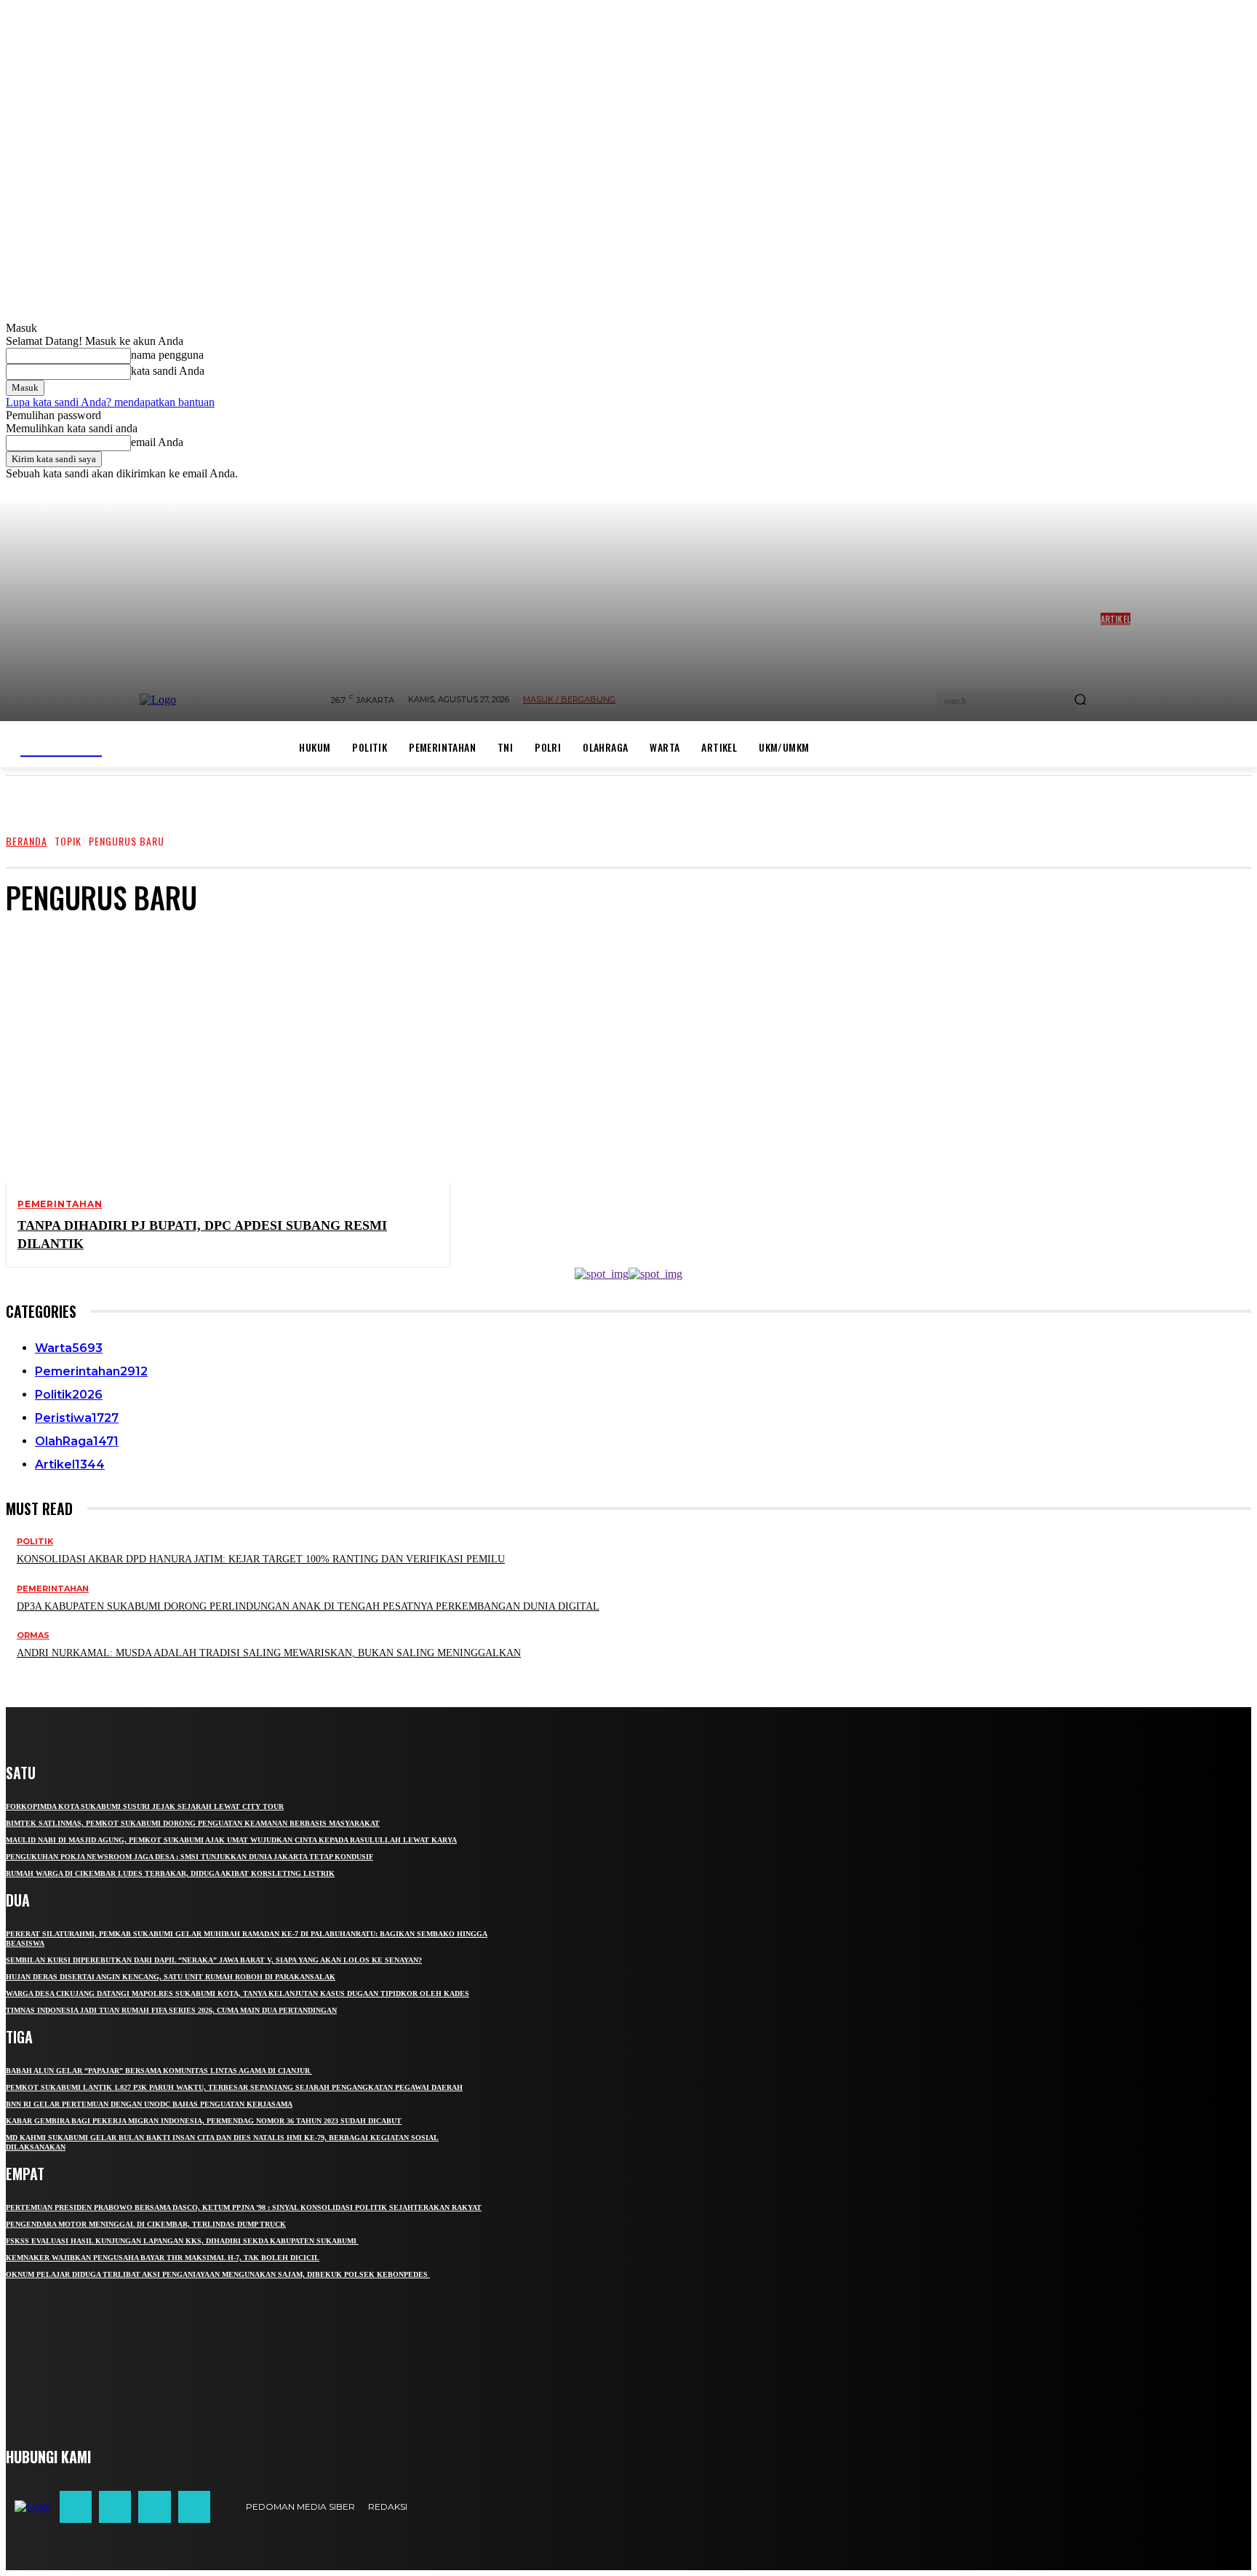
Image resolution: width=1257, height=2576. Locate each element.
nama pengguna (167, 355)
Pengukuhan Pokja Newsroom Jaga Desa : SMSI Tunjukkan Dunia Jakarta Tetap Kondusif (189, 1857)
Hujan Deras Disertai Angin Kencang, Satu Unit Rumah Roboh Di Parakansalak (171, 1977)
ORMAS (33, 1635)
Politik (35, 1542)
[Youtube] (194, 2507)
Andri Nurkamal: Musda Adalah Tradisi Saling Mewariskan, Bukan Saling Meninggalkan (269, 1653)
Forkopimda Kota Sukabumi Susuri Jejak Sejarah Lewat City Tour (145, 1806)
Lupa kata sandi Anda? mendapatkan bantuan (110, 402)
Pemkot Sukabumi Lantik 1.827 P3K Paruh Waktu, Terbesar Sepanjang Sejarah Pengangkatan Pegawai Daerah (234, 2087)
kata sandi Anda (168, 371)
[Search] (1080, 701)
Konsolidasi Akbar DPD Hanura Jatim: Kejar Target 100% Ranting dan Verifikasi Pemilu (261, 1559)
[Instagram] (115, 2507)
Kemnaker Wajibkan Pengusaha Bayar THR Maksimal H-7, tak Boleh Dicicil (163, 2258)
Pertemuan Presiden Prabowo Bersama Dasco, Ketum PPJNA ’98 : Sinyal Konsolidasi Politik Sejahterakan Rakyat (244, 2207)
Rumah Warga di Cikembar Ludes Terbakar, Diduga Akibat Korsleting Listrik (170, 1873)
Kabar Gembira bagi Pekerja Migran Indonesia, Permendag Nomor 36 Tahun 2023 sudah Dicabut (204, 2121)
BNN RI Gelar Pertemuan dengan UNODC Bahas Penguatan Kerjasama (149, 2104)
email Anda (157, 442)
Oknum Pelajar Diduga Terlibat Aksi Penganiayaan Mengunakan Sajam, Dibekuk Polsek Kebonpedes (218, 2274)
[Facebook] (76, 2507)
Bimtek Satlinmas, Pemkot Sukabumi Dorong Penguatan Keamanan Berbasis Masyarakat (193, 1823)
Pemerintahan (60, 1204)
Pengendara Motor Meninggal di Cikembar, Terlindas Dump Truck (146, 2224)
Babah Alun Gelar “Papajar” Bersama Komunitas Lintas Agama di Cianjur (159, 2071)
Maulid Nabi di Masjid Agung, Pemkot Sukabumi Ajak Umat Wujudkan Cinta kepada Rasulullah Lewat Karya (231, 1840)
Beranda (27, 841)
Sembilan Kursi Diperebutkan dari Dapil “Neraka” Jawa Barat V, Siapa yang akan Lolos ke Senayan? (214, 1960)
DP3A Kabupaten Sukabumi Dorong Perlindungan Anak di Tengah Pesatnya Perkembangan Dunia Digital (308, 1606)
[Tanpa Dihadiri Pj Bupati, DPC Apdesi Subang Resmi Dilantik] (216, 1056)
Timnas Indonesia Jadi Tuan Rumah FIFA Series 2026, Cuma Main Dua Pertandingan (171, 2010)
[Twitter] (154, 2507)
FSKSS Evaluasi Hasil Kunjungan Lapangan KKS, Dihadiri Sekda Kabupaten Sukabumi (182, 2241)
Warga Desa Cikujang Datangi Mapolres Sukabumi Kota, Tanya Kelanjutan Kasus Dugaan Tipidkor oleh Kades (238, 1993)
